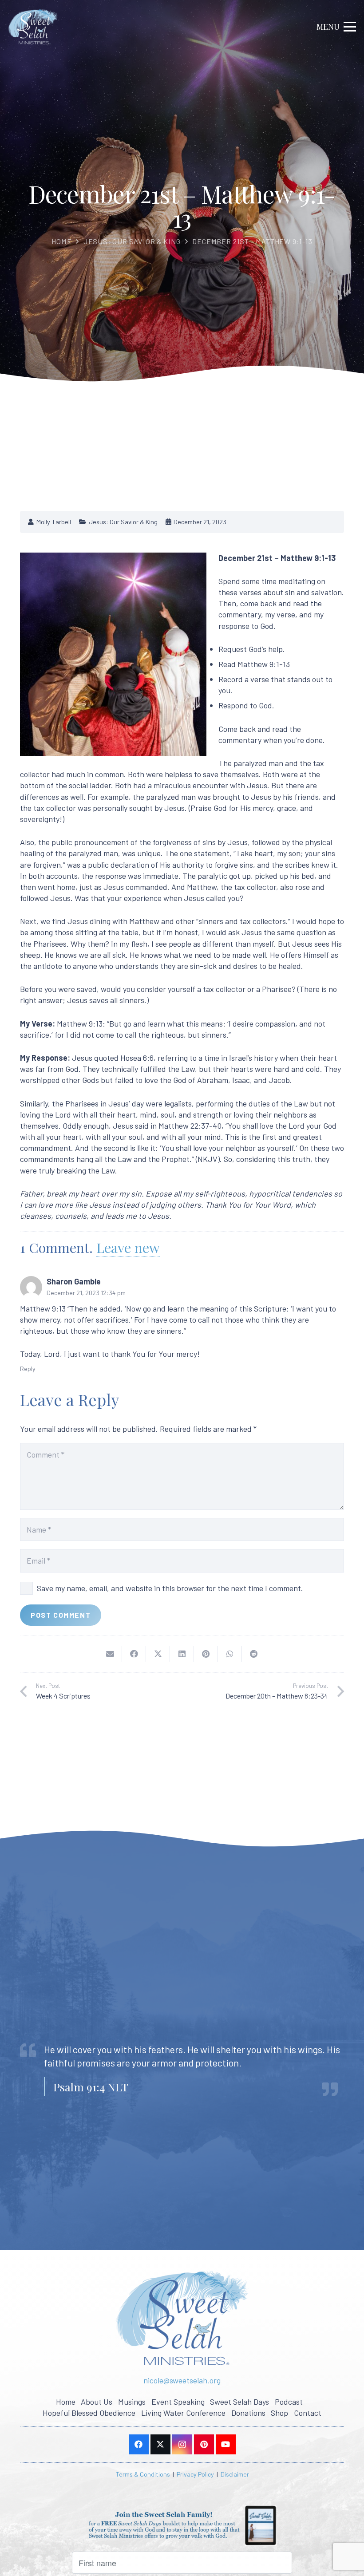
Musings (132, 2402)
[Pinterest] (204, 2444)
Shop (279, 2413)
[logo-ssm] (33, 27)
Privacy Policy (195, 2474)
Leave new (128, 1247)
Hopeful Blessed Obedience (89, 2413)
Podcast (289, 2402)
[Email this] (110, 1654)
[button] (336, 27)
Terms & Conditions (143, 2474)
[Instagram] (182, 2444)
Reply (28, 1369)
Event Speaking (178, 2402)
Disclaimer (235, 2474)
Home (61, 241)
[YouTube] (226, 2444)
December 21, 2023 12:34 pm (86, 1293)
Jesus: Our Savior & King (132, 241)
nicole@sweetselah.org (182, 2380)
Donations (248, 2413)
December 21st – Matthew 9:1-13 (252, 241)
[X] (160, 2444)
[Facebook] (139, 2444)
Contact (308, 2413)
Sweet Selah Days (239, 2402)
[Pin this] (206, 1654)
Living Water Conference (183, 2413)
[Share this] (134, 1654)
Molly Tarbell (54, 522)
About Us (97, 2402)
